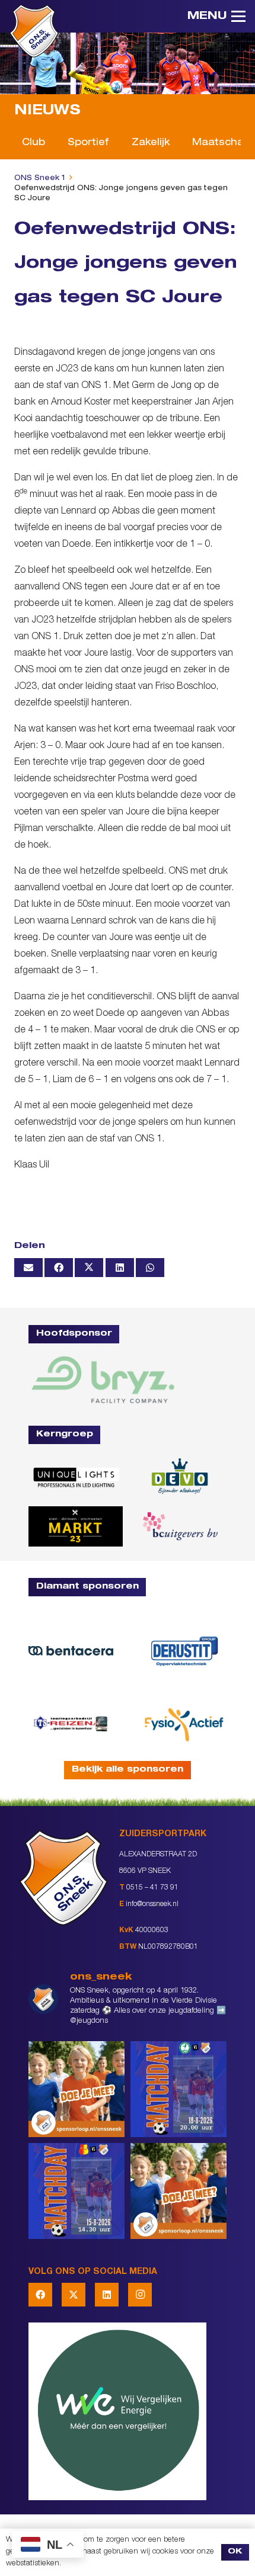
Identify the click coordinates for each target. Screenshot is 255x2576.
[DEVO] (179, 1477)
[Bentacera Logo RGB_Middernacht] (71, 1651)
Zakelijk (151, 143)
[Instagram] (140, 2295)
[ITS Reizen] (71, 1723)
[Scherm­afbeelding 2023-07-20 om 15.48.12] (184, 1651)
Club (34, 143)
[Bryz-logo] (103, 1380)
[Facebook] (40, 2295)
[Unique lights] (76, 1477)
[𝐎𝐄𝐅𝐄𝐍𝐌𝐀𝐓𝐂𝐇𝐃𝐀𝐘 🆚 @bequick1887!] (76, 2191)
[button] (216, 17)
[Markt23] (76, 1526)
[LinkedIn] (107, 2295)
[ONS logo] (34, 31)
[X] (74, 2295)
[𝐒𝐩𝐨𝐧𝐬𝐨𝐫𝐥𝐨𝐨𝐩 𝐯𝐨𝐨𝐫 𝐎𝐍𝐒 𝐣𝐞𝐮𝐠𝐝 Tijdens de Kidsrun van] (179, 2191)
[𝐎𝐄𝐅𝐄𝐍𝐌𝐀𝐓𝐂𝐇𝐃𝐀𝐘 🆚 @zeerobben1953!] (179, 2089)
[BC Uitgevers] (179, 1526)
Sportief (88, 143)
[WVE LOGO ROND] (128, 2411)
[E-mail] (28, 1268)
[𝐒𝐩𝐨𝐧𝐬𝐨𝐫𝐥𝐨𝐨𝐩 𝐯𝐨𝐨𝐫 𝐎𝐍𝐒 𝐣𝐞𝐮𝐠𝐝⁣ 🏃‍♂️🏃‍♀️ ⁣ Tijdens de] (76, 2089)
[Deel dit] (59, 1268)
